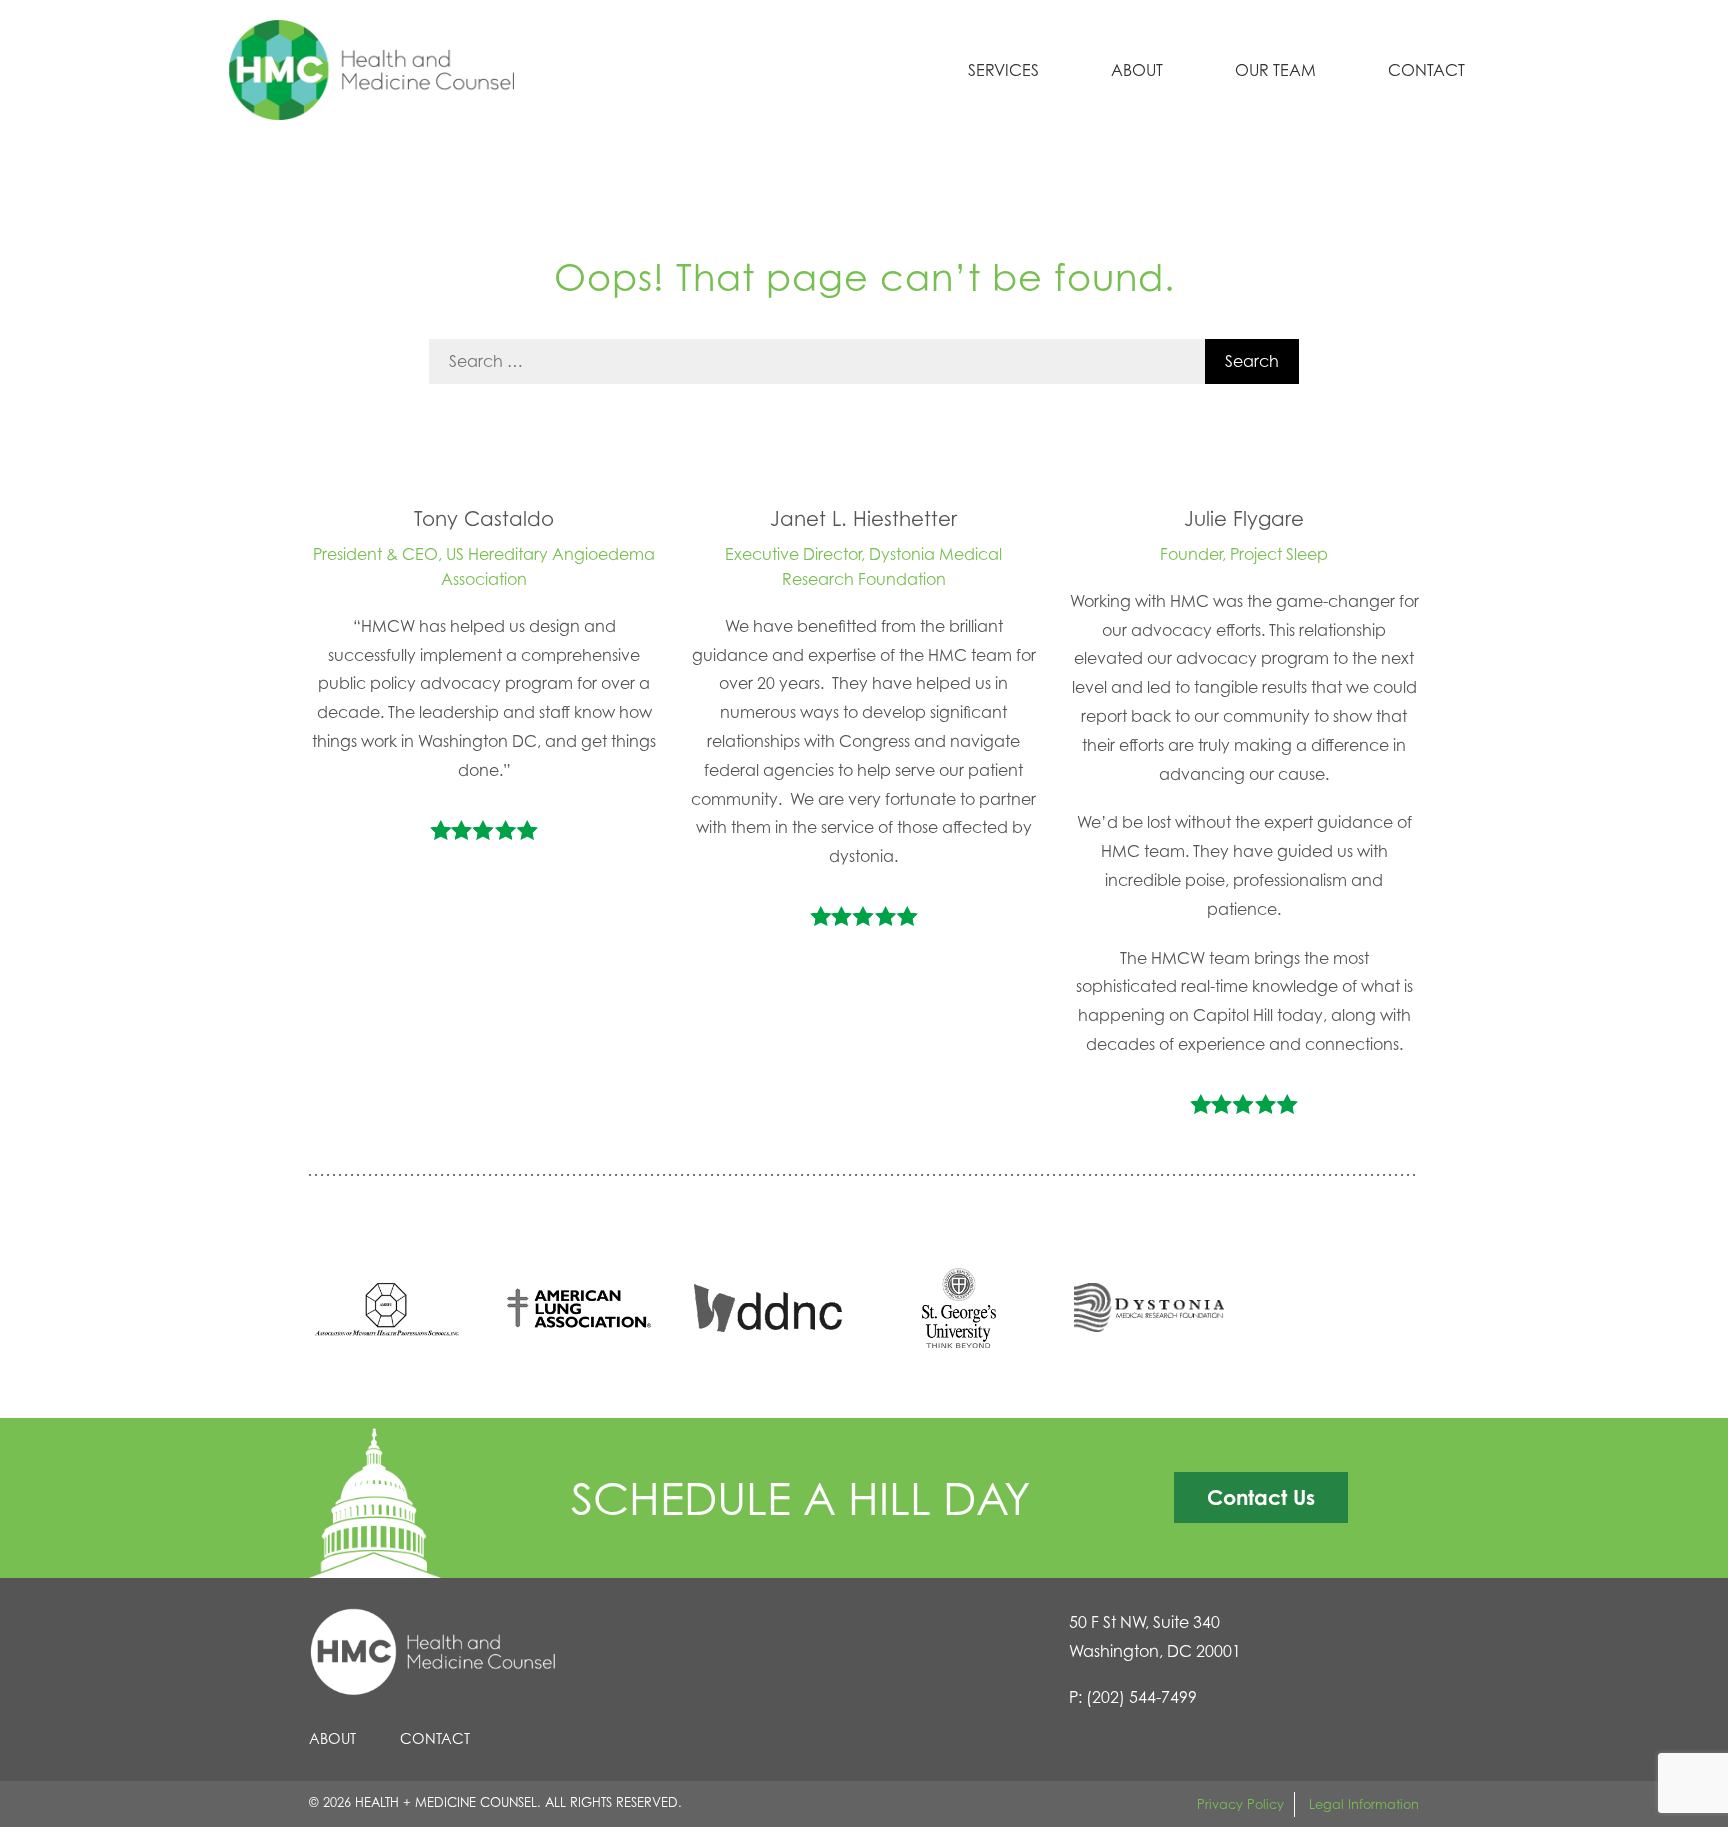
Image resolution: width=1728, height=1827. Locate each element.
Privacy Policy (1240, 1804)
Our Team (1275, 70)
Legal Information (1364, 1804)
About (1137, 70)
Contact (1426, 70)
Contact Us (1261, 1497)
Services (1003, 70)
